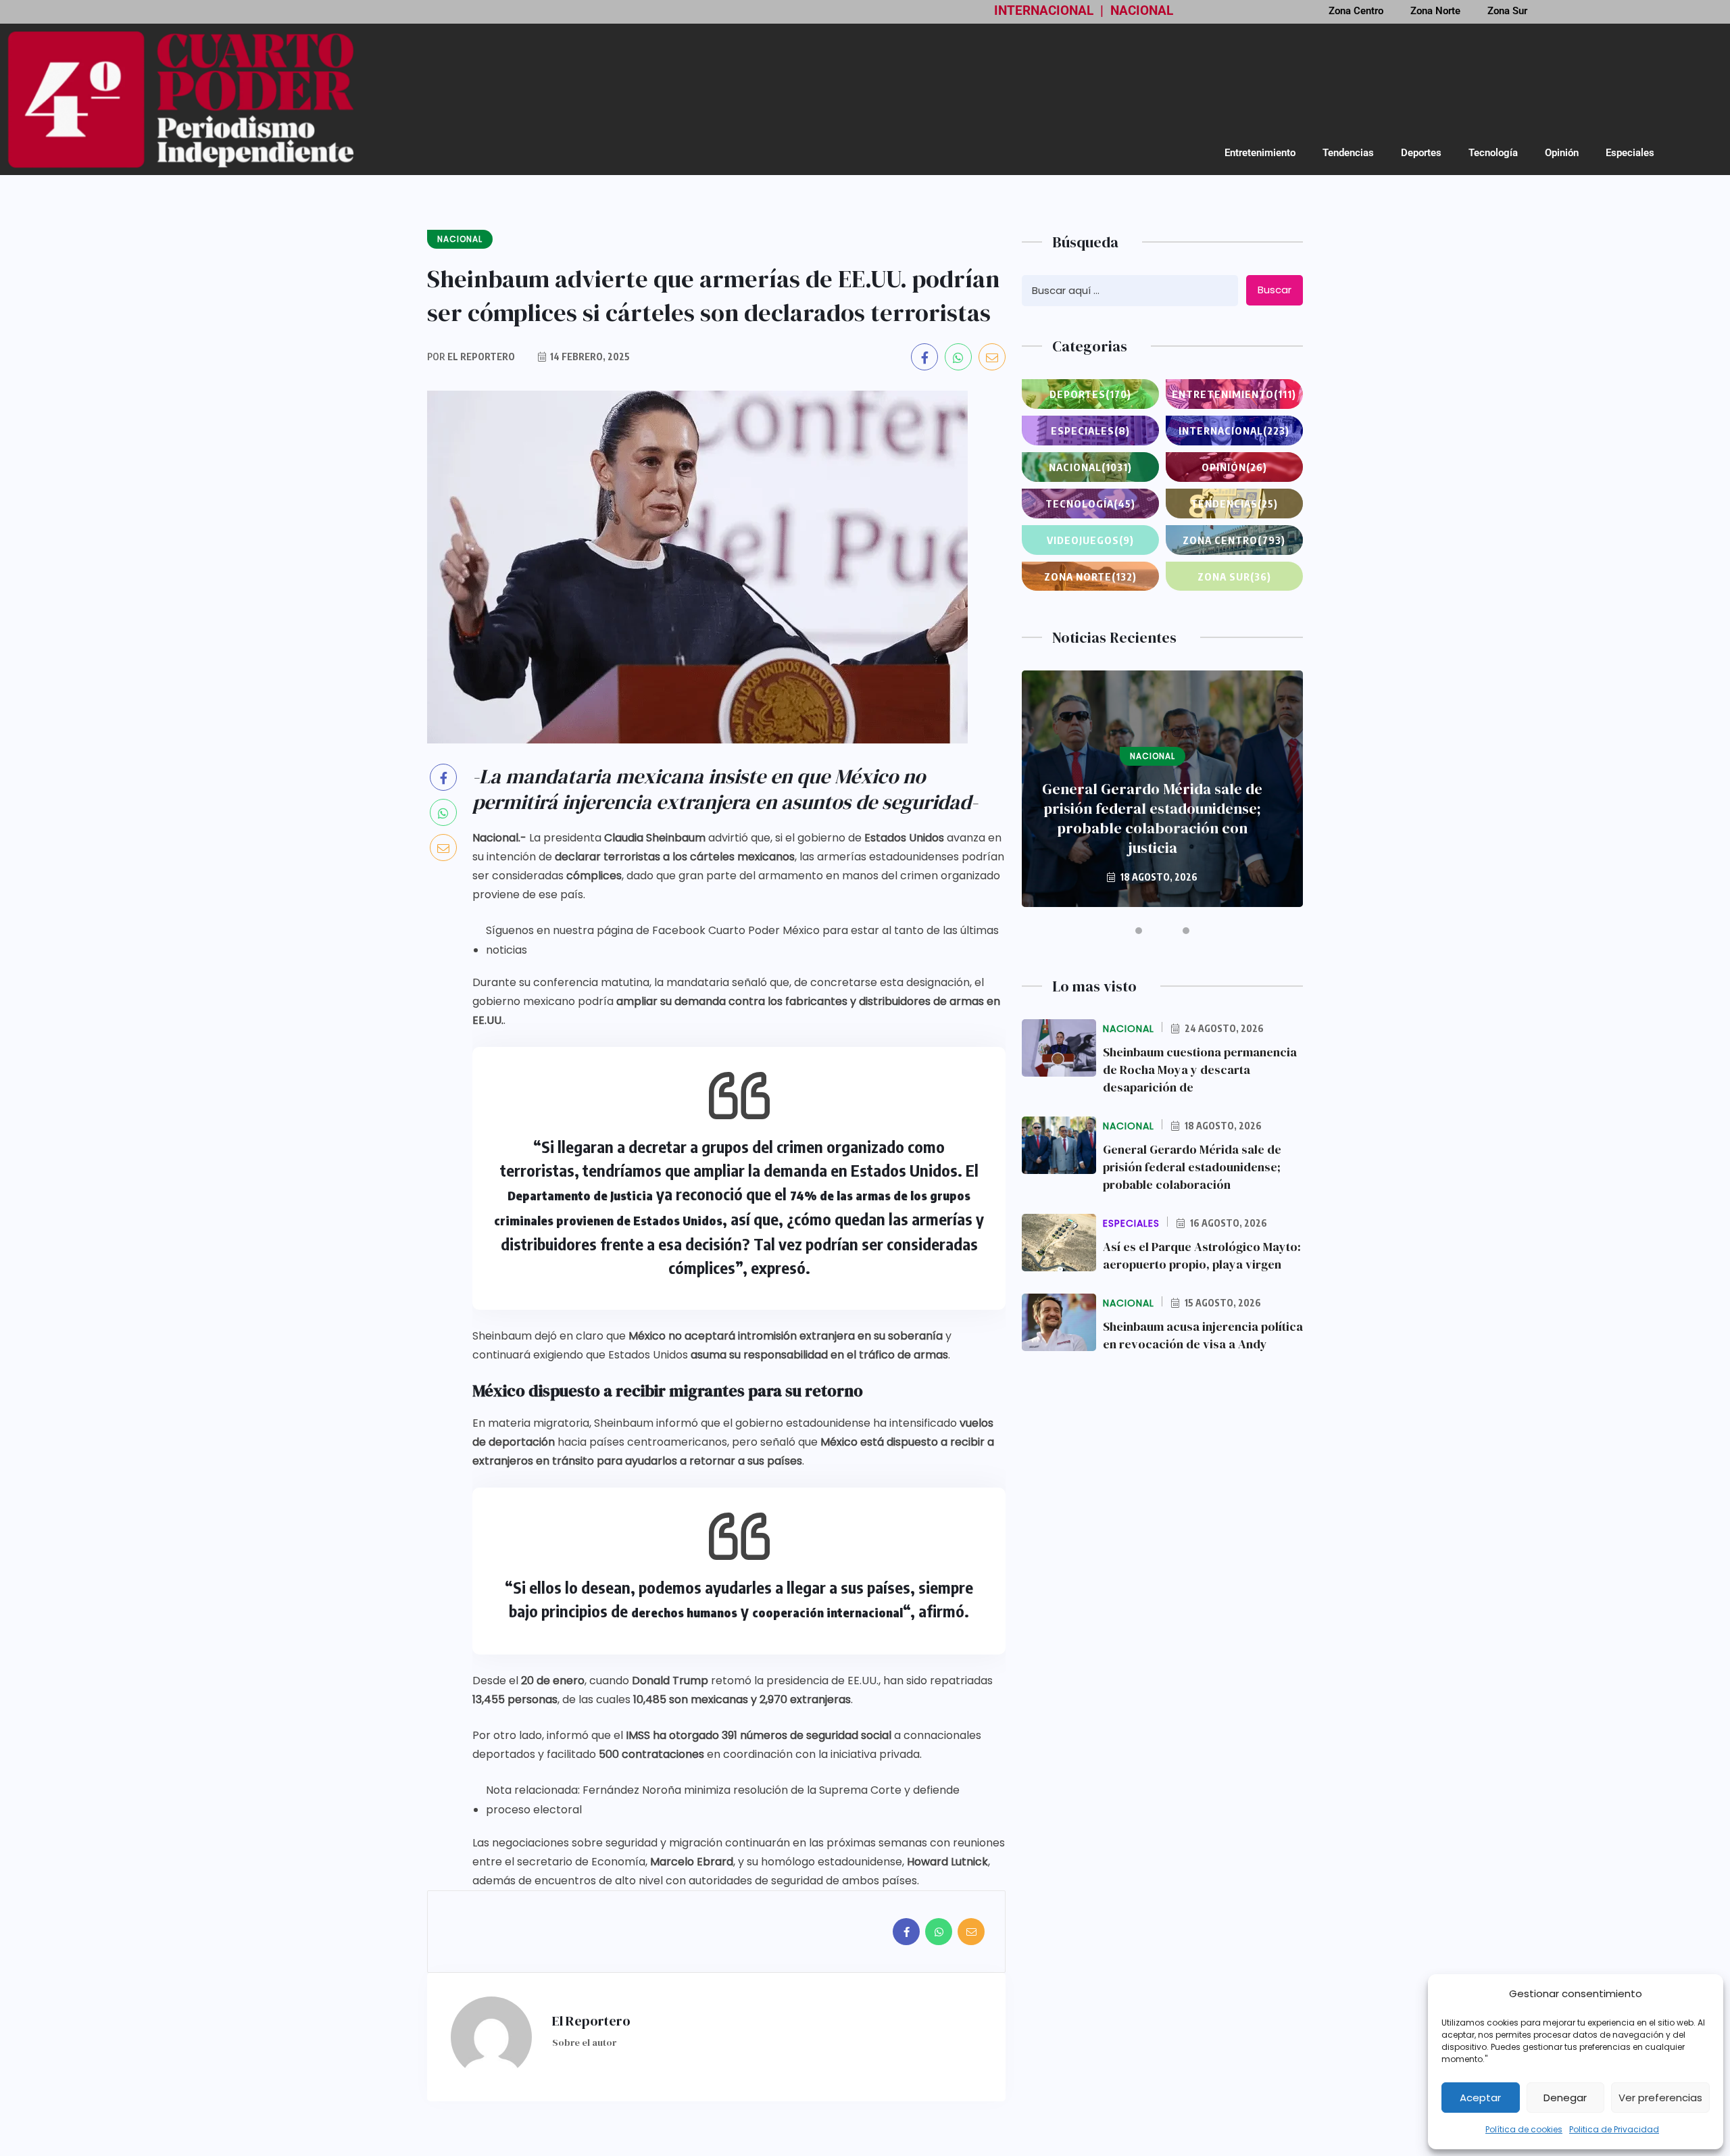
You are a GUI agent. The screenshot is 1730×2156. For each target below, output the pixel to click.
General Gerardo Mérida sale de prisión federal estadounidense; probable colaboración (1192, 1167)
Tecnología (1493, 153)
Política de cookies (1524, 2129)
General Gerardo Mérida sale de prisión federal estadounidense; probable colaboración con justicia (1152, 818)
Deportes (1421, 153)
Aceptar (1480, 2098)
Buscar (1275, 290)
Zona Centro (1234, 540)
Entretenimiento (1260, 153)
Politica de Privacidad (1614, 2129)
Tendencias (1348, 153)
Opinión (1562, 153)
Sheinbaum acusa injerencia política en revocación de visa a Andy (1203, 1335)
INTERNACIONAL (1044, 10)
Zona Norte (1090, 577)
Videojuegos (1090, 540)
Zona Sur (1234, 577)
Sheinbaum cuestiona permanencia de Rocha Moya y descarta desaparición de (1200, 1070)
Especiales (1630, 153)
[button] (1139, 931)
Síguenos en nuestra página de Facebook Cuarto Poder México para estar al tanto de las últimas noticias (742, 940)
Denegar (1565, 2098)
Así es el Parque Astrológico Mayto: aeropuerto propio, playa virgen (1202, 1255)
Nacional (1090, 467)
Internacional (1234, 431)
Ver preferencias (1660, 2098)
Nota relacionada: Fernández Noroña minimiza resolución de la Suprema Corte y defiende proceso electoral (723, 1800)
